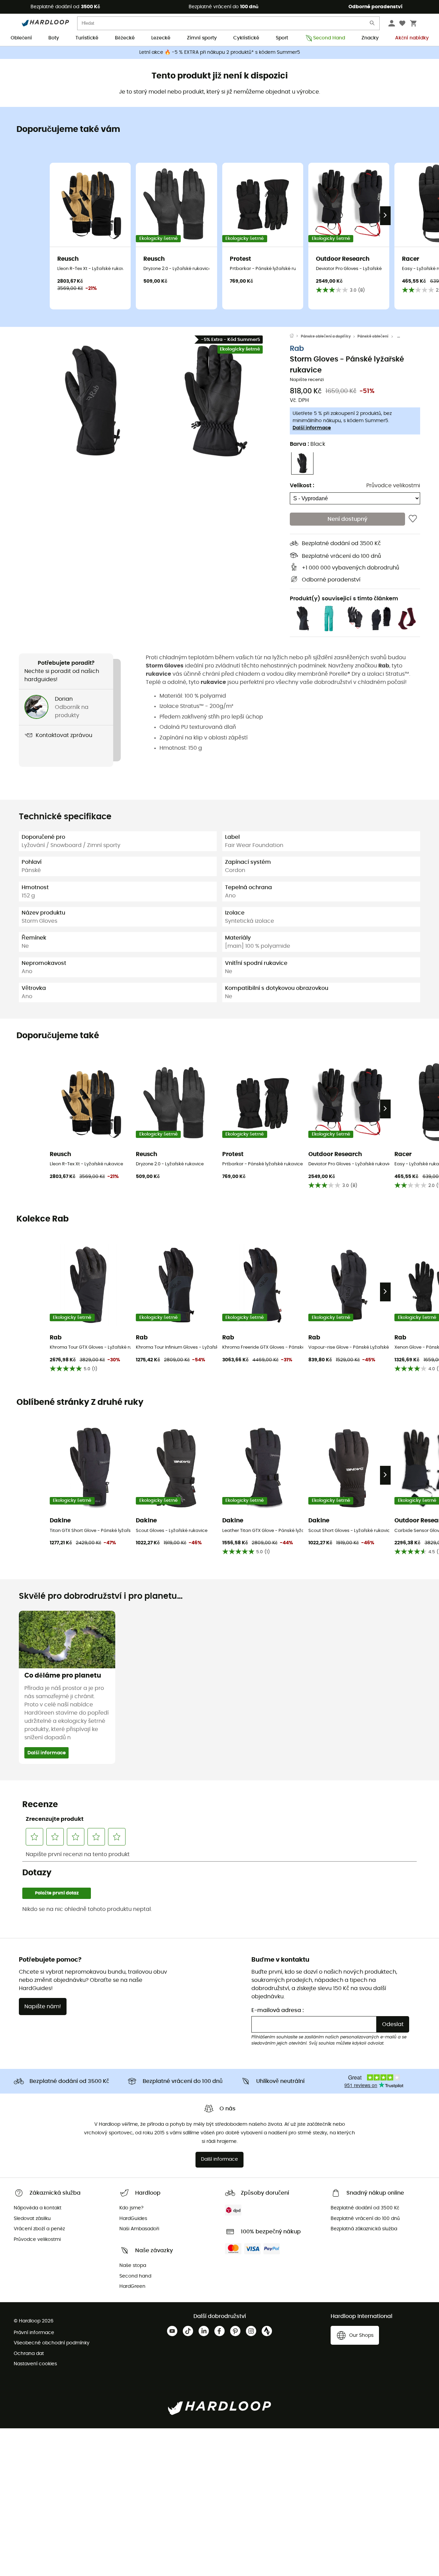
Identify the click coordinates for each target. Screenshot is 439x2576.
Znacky (370, 38)
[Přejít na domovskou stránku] (295, 336)
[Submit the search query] (372, 24)
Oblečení (21, 38)
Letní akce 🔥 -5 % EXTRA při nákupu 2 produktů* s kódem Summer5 (220, 52)
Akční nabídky (412, 38)
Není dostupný (347, 519)
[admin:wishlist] (413, 519)
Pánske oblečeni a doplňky (326, 336)
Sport (282, 38)
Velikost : (302, 485)
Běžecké (125, 38)
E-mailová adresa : (278, 2010)
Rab (297, 348)
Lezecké (161, 38)
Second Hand (329, 38)
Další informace (312, 428)
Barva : (307, 444)
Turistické (87, 38)
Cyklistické (246, 38)
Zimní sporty (202, 38)
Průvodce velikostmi (393, 485)
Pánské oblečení (373, 336)
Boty (54, 38)
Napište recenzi (307, 380)
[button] (93, 401)
